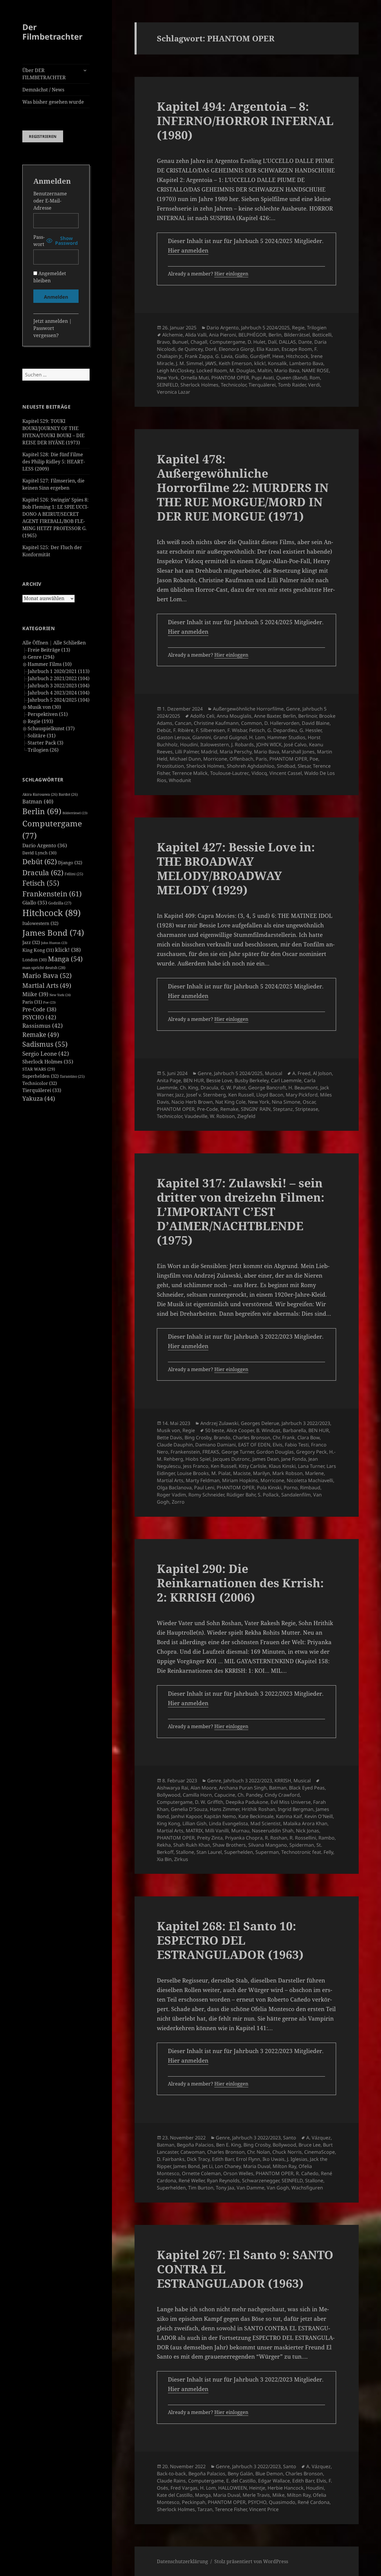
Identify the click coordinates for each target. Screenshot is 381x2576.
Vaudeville (196, 1116)
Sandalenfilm (296, 1495)
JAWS (211, 363)
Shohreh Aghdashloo (251, 766)
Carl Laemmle (286, 1080)
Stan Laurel (209, 1852)
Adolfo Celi (202, 716)
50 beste (215, 1430)
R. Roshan (276, 1838)
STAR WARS (39, 1069)
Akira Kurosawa (40, 794)
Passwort (39, 241)
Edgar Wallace (274, 2481)
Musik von (168, 1430)
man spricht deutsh (44, 968)
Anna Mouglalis (234, 716)
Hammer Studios (286, 737)
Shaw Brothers (229, 1845)
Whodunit (180, 780)
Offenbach (241, 759)
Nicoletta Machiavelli (310, 1480)
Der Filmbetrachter (52, 32)
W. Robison (222, 1116)
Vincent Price (264, 2509)
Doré (211, 349)
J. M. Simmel (189, 363)
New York (60, 995)
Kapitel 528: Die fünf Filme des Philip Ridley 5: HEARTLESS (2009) (54, 462)
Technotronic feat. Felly (307, 1852)
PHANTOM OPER (230, 378)
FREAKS (211, 1452)
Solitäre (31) (42, 736)
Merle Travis (256, 2495)
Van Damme (250, 2188)
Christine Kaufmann (216, 723)
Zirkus (181, 1859)
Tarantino (72, 1076)
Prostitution (170, 766)
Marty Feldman (203, 1480)
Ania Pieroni (222, 335)
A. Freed (301, 1073)
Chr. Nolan (259, 2152)
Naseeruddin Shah (273, 1831)
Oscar (309, 1102)
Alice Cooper (240, 1430)
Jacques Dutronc (231, 1459)
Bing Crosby (198, 1437)
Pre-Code (39, 1009)
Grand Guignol (230, 737)
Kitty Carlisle (253, 1466)
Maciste (242, 1473)
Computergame (227, 342)
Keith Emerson (235, 363)
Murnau (240, 1831)
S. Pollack (268, 1495)
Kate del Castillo (175, 2495)
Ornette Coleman (201, 2173)
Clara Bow (309, 1437)
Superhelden (40, 1076)
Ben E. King (229, 2145)
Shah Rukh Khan (192, 1845)
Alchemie (172, 335)
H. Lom (257, 737)
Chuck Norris (287, 2152)
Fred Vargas (184, 2488)
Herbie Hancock (286, 2488)
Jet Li (207, 2166)
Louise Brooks (193, 1473)
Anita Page (169, 1080)
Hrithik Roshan (259, 1809)
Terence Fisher (231, 2509)
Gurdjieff (260, 356)
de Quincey (190, 349)
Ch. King (189, 1088)
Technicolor (40, 1083)
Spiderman (302, 1845)
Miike (35, 994)
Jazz (31, 942)
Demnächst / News (43, 90)
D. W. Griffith (209, 1802)
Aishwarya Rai (172, 1788)
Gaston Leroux (173, 737)
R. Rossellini (303, 1838)
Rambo (327, 1838)
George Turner (238, 1452)
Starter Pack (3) (46, 743)
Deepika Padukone (247, 1802)
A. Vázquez (318, 2138)
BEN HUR (194, 1080)
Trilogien (317, 328)
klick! (68, 950)
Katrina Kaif (289, 1816)
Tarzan (205, 2509)
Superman (267, 1852)
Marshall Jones (298, 752)
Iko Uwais (274, 2159)
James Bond (53, 933)
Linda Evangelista (228, 1823)
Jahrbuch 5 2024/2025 (265, 328)
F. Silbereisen (210, 730)
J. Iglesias (297, 2159)
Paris (32, 1002)
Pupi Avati (263, 378)
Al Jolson (322, 1073)
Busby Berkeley (252, 1080)
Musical (274, 1073)
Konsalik (277, 363)
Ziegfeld (246, 1116)
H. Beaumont (303, 1088)
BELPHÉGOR (252, 335)
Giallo (35, 902)
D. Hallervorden (282, 723)
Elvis (278, 1445)
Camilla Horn (197, 1795)
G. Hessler (310, 730)
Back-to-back (171, 2474)
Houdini (189, 745)
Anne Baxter (267, 716)
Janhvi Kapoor (186, 1816)
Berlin (42, 811)
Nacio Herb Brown (192, 1102)
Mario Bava (47, 975)
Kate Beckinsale (256, 1816)
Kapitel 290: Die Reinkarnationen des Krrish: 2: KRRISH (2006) (240, 1583)
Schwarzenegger (261, 2181)
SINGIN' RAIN (256, 1109)
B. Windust (268, 1430)
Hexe (278, 356)
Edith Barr (223, 2159)
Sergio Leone (46, 1054)
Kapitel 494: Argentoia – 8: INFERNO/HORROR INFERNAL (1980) (245, 120)
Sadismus (45, 1044)
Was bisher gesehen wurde (53, 102)
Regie (298, 328)
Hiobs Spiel (198, 1459)
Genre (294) (41, 657)
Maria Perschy (236, 752)
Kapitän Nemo (220, 1816)
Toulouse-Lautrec (230, 773)
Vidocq (259, 773)
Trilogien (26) (43, 750)
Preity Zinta (210, 1838)
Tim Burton (201, 2188)
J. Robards (243, 745)
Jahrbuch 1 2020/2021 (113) (59, 671)
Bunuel (180, 342)
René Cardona (314, 2502)
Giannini (202, 737)
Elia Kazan (268, 349)
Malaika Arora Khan (305, 1823)
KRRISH (283, 1781)
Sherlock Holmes (48, 1062)
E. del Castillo (241, 2481)
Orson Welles (238, 2173)
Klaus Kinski (282, 1466)
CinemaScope (320, 2152)
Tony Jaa (225, 2188)
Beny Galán (240, 2474)
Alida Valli (196, 335)
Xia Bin (164, 1859)
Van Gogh (278, 2188)
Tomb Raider (292, 385)
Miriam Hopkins (240, 1480)
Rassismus (43, 1026)
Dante (305, 342)
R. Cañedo (307, 2173)
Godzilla (60, 903)
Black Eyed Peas (307, 1788)
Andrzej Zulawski (219, 1423)
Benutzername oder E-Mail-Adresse (50, 201)
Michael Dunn (185, 759)
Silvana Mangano (268, 1845)
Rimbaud (310, 1488)
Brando (222, 1437)
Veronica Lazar (174, 392)
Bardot (68, 794)
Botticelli (322, 335)
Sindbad (286, 766)
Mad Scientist (266, 1823)
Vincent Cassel (286, 773)
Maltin (265, 370)
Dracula (43, 872)
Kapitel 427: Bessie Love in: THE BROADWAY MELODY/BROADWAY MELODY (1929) (236, 868)
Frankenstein (52, 894)
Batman (38, 801)
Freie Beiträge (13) (49, 650)
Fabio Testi (297, 1445)
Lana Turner (311, 1466)
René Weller (192, 2181)
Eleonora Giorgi (236, 349)
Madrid (209, 752)
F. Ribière (183, 730)
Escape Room (297, 349)
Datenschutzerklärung (182, 2561)
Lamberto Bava (306, 363)
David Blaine (316, 723)
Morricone (215, 759)
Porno (291, 1488)
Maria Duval (257, 2166)
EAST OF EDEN (254, 1445)
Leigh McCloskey (175, 370)
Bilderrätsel (75, 813)
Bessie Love (219, 1080)
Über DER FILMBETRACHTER (44, 74)
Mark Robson (288, 1473)
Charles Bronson (252, 1437)
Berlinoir (307, 716)
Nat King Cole (230, 1102)
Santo (290, 2138)
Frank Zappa (199, 356)
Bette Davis (170, 1437)
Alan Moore (204, 1788)
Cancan (183, 723)
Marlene (314, 1473)
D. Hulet (257, 342)
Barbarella (294, 1430)
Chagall (199, 342)
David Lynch (39, 853)
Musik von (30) (44, 707)
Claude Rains (171, 2481)
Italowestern (40, 923)
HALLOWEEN (232, 2488)
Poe (49, 1002)
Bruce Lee (310, 2145)
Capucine (225, 1795)
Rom (315, 378)
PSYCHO (39, 1017)
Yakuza (39, 1098)
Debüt (40, 861)
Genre (293, 709)
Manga (65, 959)
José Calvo (295, 745)
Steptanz (283, 1109)
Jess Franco (196, 1466)
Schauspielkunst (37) (51, 728)
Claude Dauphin (175, 1445)
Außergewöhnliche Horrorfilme (248, 709)
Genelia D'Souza (189, 1809)
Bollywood (169, 1795)
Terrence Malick (190, 773)
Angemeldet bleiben (50, 277)
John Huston (54, 943)
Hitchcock (51, 913)
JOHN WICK (269, 745)
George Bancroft (267, 1088)
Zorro (178, 1502)
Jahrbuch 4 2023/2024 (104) (59, 693)
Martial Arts (47, 985)
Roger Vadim (171, 1495)
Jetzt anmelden (51, 321)
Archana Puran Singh (243, 1788)
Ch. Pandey (250, 1795)
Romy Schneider (206, 1495)
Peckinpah (194, 2502)
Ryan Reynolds (223, 2181)
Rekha (164, 1845)
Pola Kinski (269, 1488)
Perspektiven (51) (48, 714)
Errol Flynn (248, 2159)
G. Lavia (224, 356)
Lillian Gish (195, 1823)
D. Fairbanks (171, 2159)
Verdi (314, 385)
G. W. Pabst (233, 1088)
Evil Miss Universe (291, 1802)
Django (70, 862)
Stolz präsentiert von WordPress (251, 2561)
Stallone (185, 1852)
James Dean (266, 1459)
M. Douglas (242, 370)
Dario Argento (45, 845)
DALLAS (287, 342)
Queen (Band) (292, 378)
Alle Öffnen (35, 643)
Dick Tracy (198, 2159)
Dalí (272, 342)
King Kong (38, 950)
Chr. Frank (284, 1437)
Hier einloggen (231, 274)
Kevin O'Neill (319, 1816)
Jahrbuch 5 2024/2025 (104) (59, 700)
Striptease (307, 1109)
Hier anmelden (188, 250)
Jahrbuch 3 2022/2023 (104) (59, 686)
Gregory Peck (311, 1452)
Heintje (257, 2488)
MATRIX (194, 1831)
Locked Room (212, 370)
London (35, 960)
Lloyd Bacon (270, 1095)
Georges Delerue (260, 1423)
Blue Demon (269, 2474)
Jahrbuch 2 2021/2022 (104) (59, 678)
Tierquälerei (42, 1090)
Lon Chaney (228, 2166)
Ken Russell (241, 1095)
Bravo (163, 342)
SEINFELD (167, 385)
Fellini (74, 874)
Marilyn (261, 1473)
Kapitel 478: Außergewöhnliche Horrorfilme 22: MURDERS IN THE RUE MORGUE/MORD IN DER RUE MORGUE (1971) (243, 487)
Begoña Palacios (195, 2145)
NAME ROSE (315, 370)
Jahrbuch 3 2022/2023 (306, 1423)
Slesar (304, 766)
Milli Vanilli (217, 1831)
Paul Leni (204, 1488)
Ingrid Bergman (296, 1809)
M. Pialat (221, 1473)
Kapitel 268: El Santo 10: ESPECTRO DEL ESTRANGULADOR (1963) (230, 1940)
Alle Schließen (70, 643)
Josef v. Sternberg (206, 1095)
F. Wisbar (237, 730)
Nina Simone (286, 1102)
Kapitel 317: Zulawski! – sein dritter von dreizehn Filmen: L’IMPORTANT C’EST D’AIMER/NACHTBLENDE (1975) (241, 1211)
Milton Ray (284, 2166)
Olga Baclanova (174, 1488)
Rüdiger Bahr (241, 1495)
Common (252, 723)
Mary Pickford (302, 1095)
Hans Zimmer (225, 1809)
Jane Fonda (294, 1459)
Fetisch (41, 883)
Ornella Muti (195, 378)
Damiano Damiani (216, 1445)
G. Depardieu (282, 730)
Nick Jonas (307, 1831)
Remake (41, 1034)
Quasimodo (282, 2502)
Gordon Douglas (275, 1452)
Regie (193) (40, 721)
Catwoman (193, 2152)
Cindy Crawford (282, 1795)
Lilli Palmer (187, 752)
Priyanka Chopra (244, 1838)
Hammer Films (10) (50, 664)
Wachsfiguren (307, 2188)
